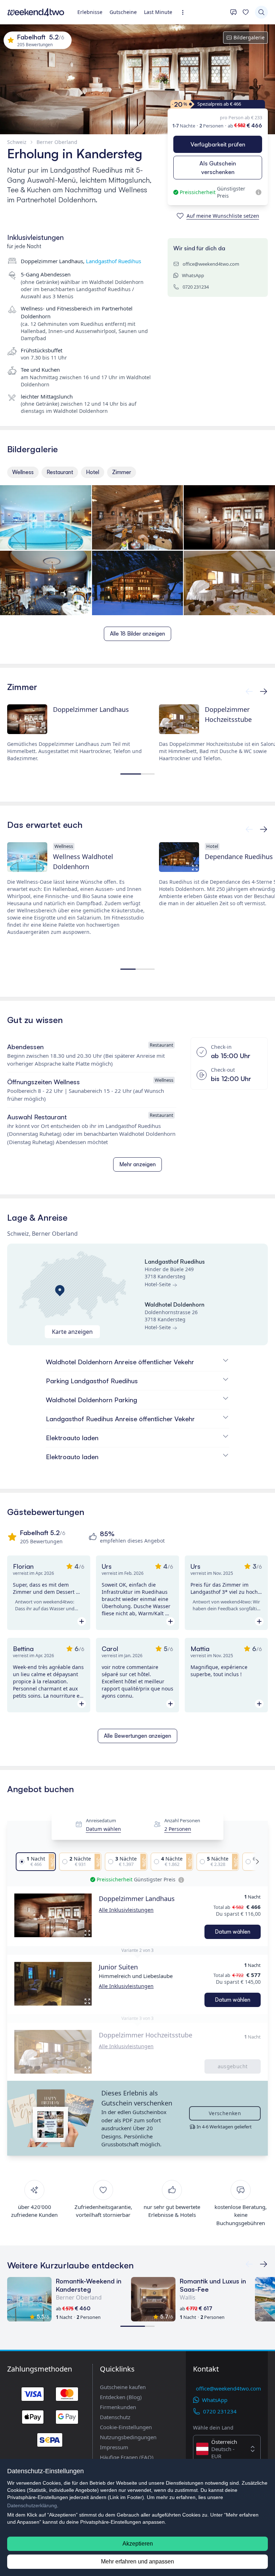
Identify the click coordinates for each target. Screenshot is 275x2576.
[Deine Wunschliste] (246, 12)
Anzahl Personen (182, 1820)
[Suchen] (261, 12)
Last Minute (158, 12)
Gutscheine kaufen (123, 2387)
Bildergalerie (249, 37)
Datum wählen (103, 1829)
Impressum (114, 2447)
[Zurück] (264, 691)
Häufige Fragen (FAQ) (127, 2457)
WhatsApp (193, 275)
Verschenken (225, 2113)
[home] (36, 12)
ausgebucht (233, 2066)
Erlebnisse (90, 12)
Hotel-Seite (158, 1284)
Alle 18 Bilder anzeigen (137, 634)
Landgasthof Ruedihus (114, 261)
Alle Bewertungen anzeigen (137, 1736)
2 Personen (178, 1829)
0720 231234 (196, 287)
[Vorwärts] (249, 691)
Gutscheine (123, 12)
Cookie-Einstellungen (126, 2427)
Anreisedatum (101, 1820)
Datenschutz (115, 2417)
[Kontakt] (233, 12)
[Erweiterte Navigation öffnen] (185, 12)
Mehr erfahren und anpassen (137, 2561)
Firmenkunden (118, 2407)
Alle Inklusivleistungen (126, 1910)
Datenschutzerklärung (32, 2505)
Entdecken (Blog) (121, 2397)
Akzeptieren (138, 2544)
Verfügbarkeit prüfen (218, 144)
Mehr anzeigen (137, 1164)
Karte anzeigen (72, 1332)
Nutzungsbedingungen (128, 2437)
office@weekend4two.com (211, 264)
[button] (53, 1915)
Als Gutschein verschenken (218, 168)
